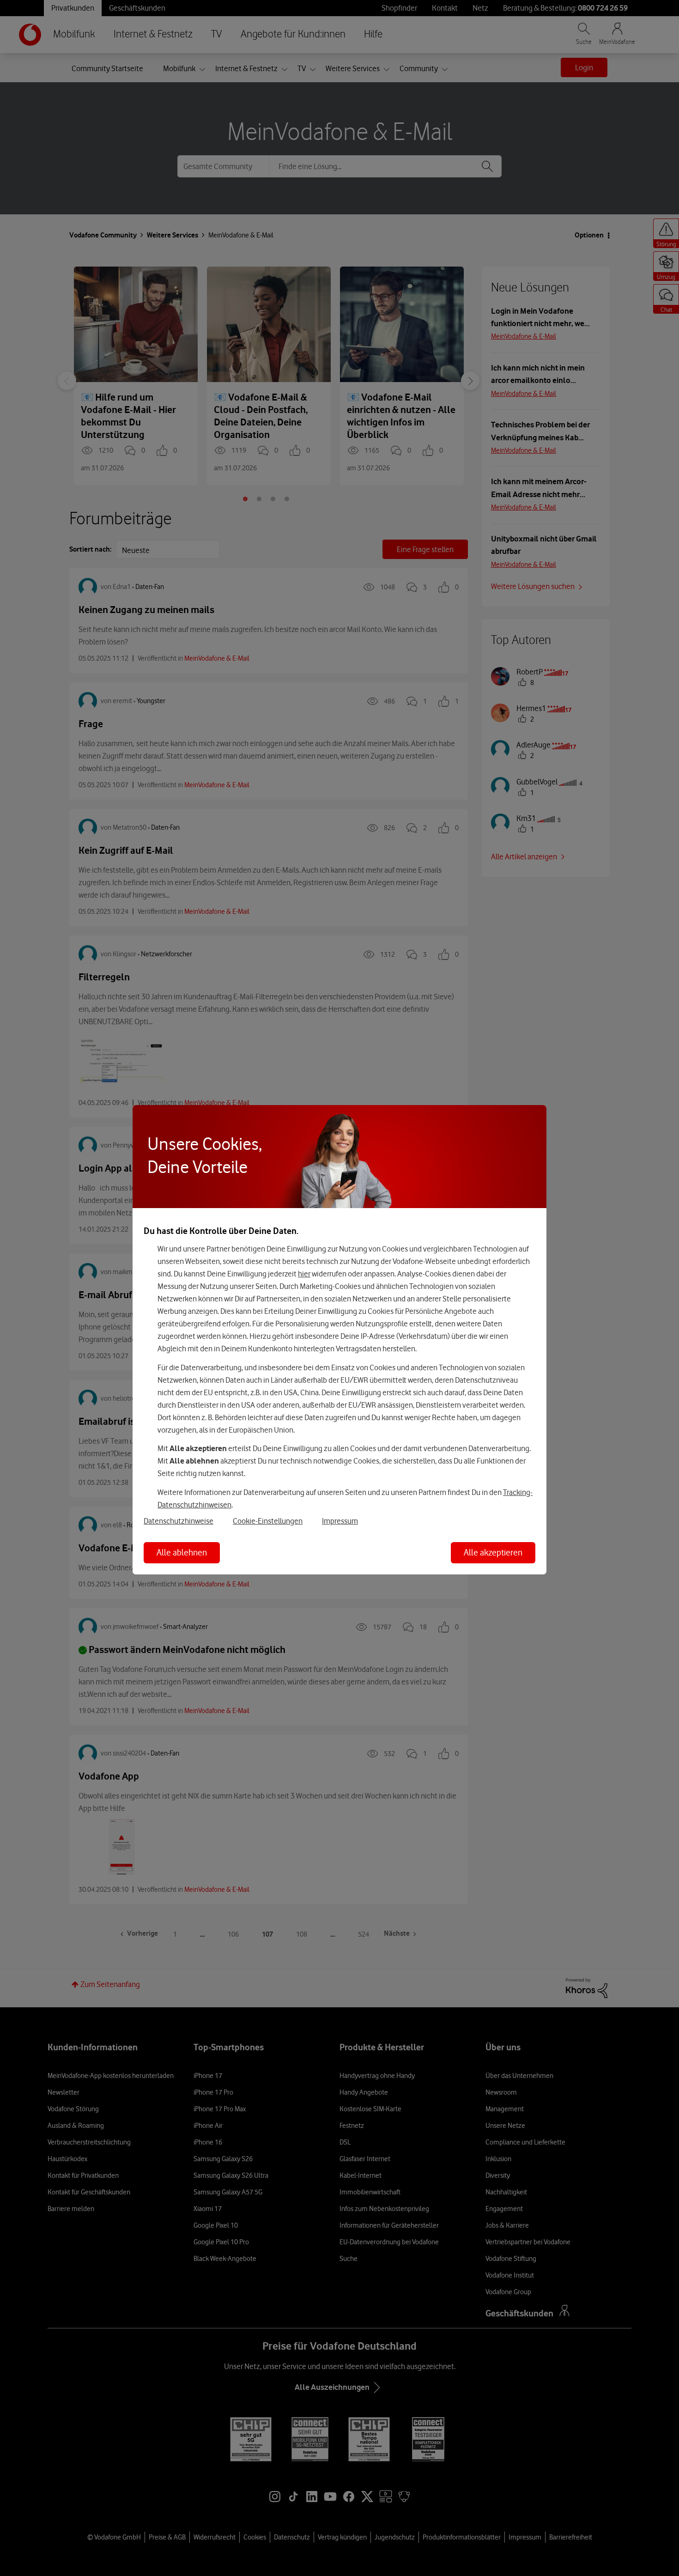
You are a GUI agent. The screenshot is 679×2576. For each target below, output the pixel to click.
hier (304, 1274)
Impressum (340, 1521)
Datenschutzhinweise (179, 1521)
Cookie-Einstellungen (268, 1521)
